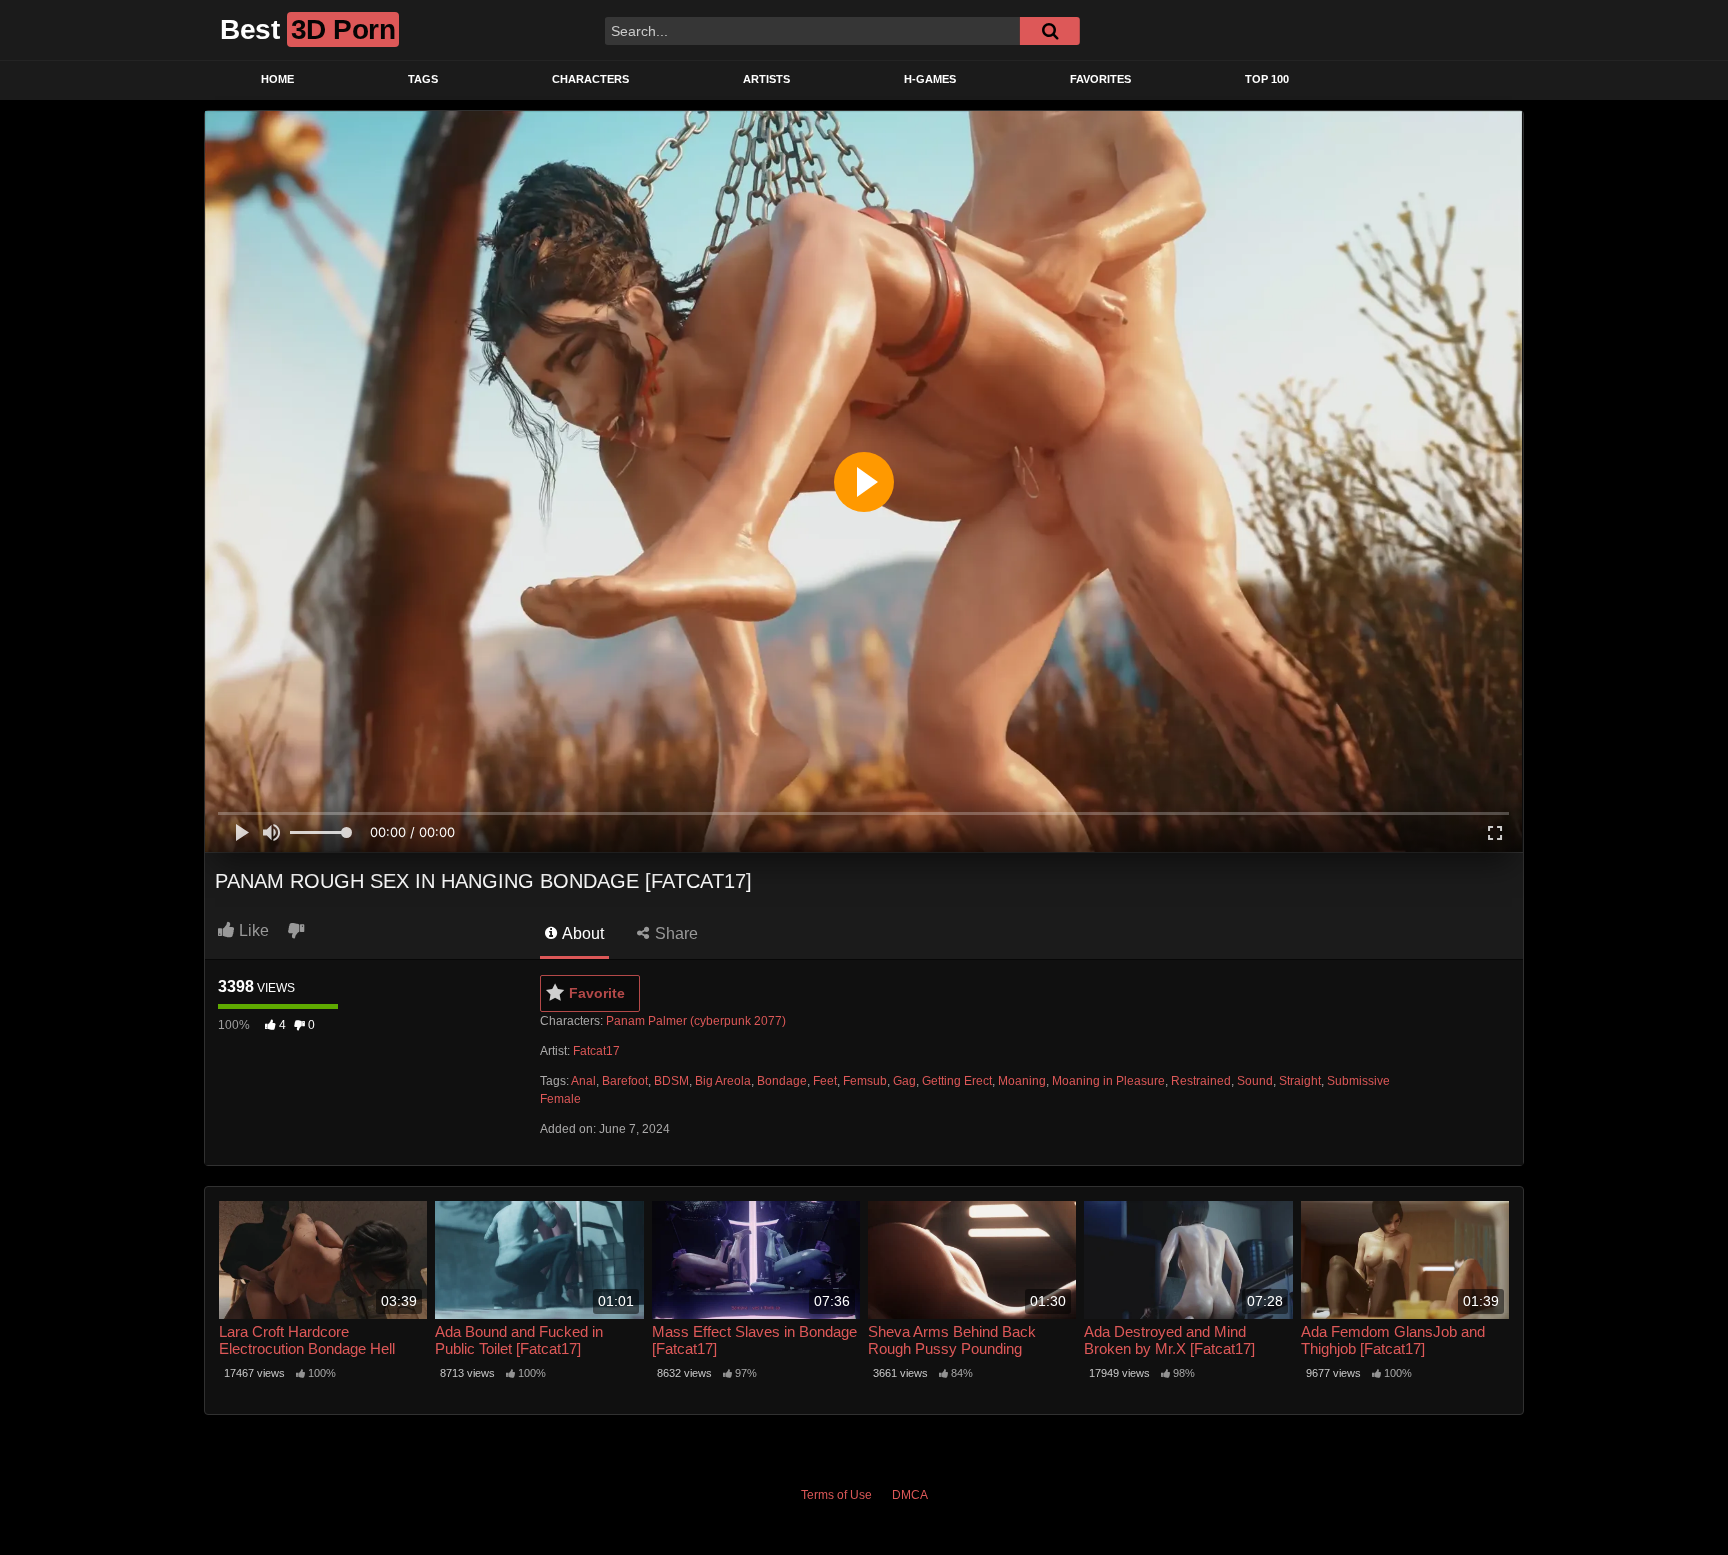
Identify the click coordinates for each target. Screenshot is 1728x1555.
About (581, 933)
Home (277, 79)
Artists (766, 79)
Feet (825, 1081)
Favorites (1100, 79)
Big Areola (723, 1081)
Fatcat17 (596, 1051)
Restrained (1201, 1081)
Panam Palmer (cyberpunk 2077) (696, 1021)
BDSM (671, 1081)
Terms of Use (836, 1495)
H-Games (930, 79)
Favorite (597, 993)
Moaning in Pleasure (1108, 1081)
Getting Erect (957, 1081)
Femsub (865, 1081)
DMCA (910, 1495)
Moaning (1022, 1081)
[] (1050, 31)
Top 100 (1267, 79)
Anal (583, 1081)
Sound (1255, 1081)
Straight (1300, 1081)
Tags (423, 79)
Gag (904, 1081)
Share (674, 933)
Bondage (782, 1081)
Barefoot (625, 1081)
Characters (590, 79)
